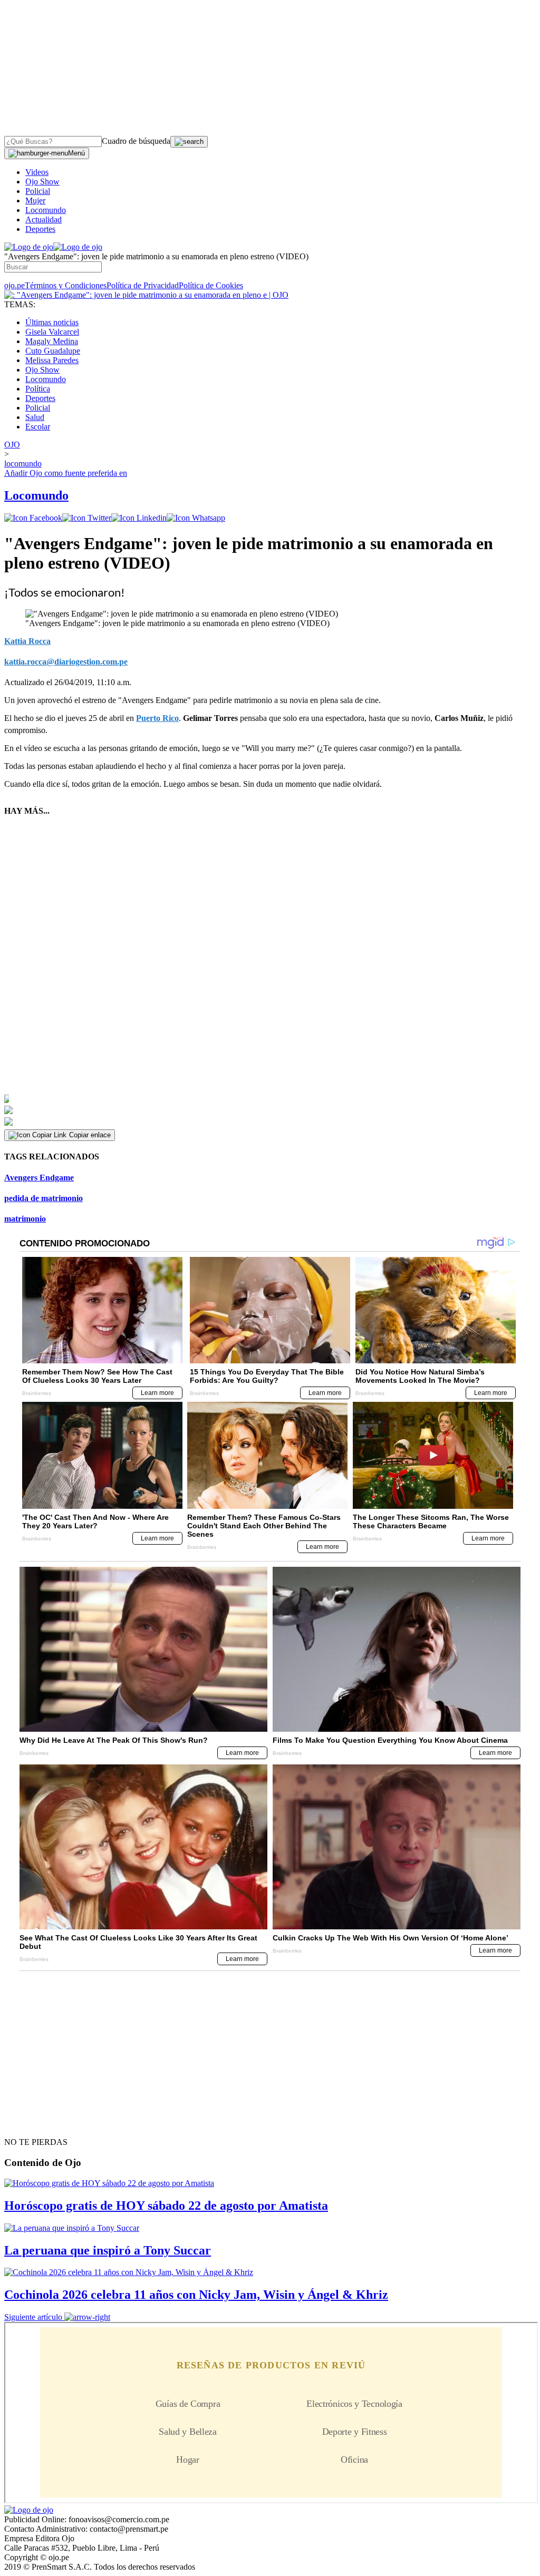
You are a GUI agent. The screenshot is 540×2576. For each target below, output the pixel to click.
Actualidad (44, 219)
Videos (37, 172)
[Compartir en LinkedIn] (139, 518)
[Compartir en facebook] (33, 518)
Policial (38, 191)
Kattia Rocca (27, 641)
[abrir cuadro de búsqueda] (189, 142)
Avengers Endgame (39, 1178)
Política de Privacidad (143, 285)
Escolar (38, 427)
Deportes (40, 229)
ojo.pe (15, 285)
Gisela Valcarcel (52, 332)
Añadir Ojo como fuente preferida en (66, 473)
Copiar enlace (90, 1135)
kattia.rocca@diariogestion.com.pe (66, 662)
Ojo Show (42, 182)
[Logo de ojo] (29, 247)
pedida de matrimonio (44, 1198)
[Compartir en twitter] (87, 518)
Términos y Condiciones (66, 285)
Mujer (35, 201)
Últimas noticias (52, 322)
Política (38, 389)
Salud (35, 417)
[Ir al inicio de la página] (28, 2123)
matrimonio (25, 1219)
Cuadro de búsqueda (136, 141)
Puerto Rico (157, 718)
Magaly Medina (52, 341)
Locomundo (46, 210)
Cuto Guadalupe (53, 351)
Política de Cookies (211, 285)
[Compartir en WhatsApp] (196, 518)
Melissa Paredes (52, 360)
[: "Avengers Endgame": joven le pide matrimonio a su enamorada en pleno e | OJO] (146, 295)
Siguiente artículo (33, 2317)
